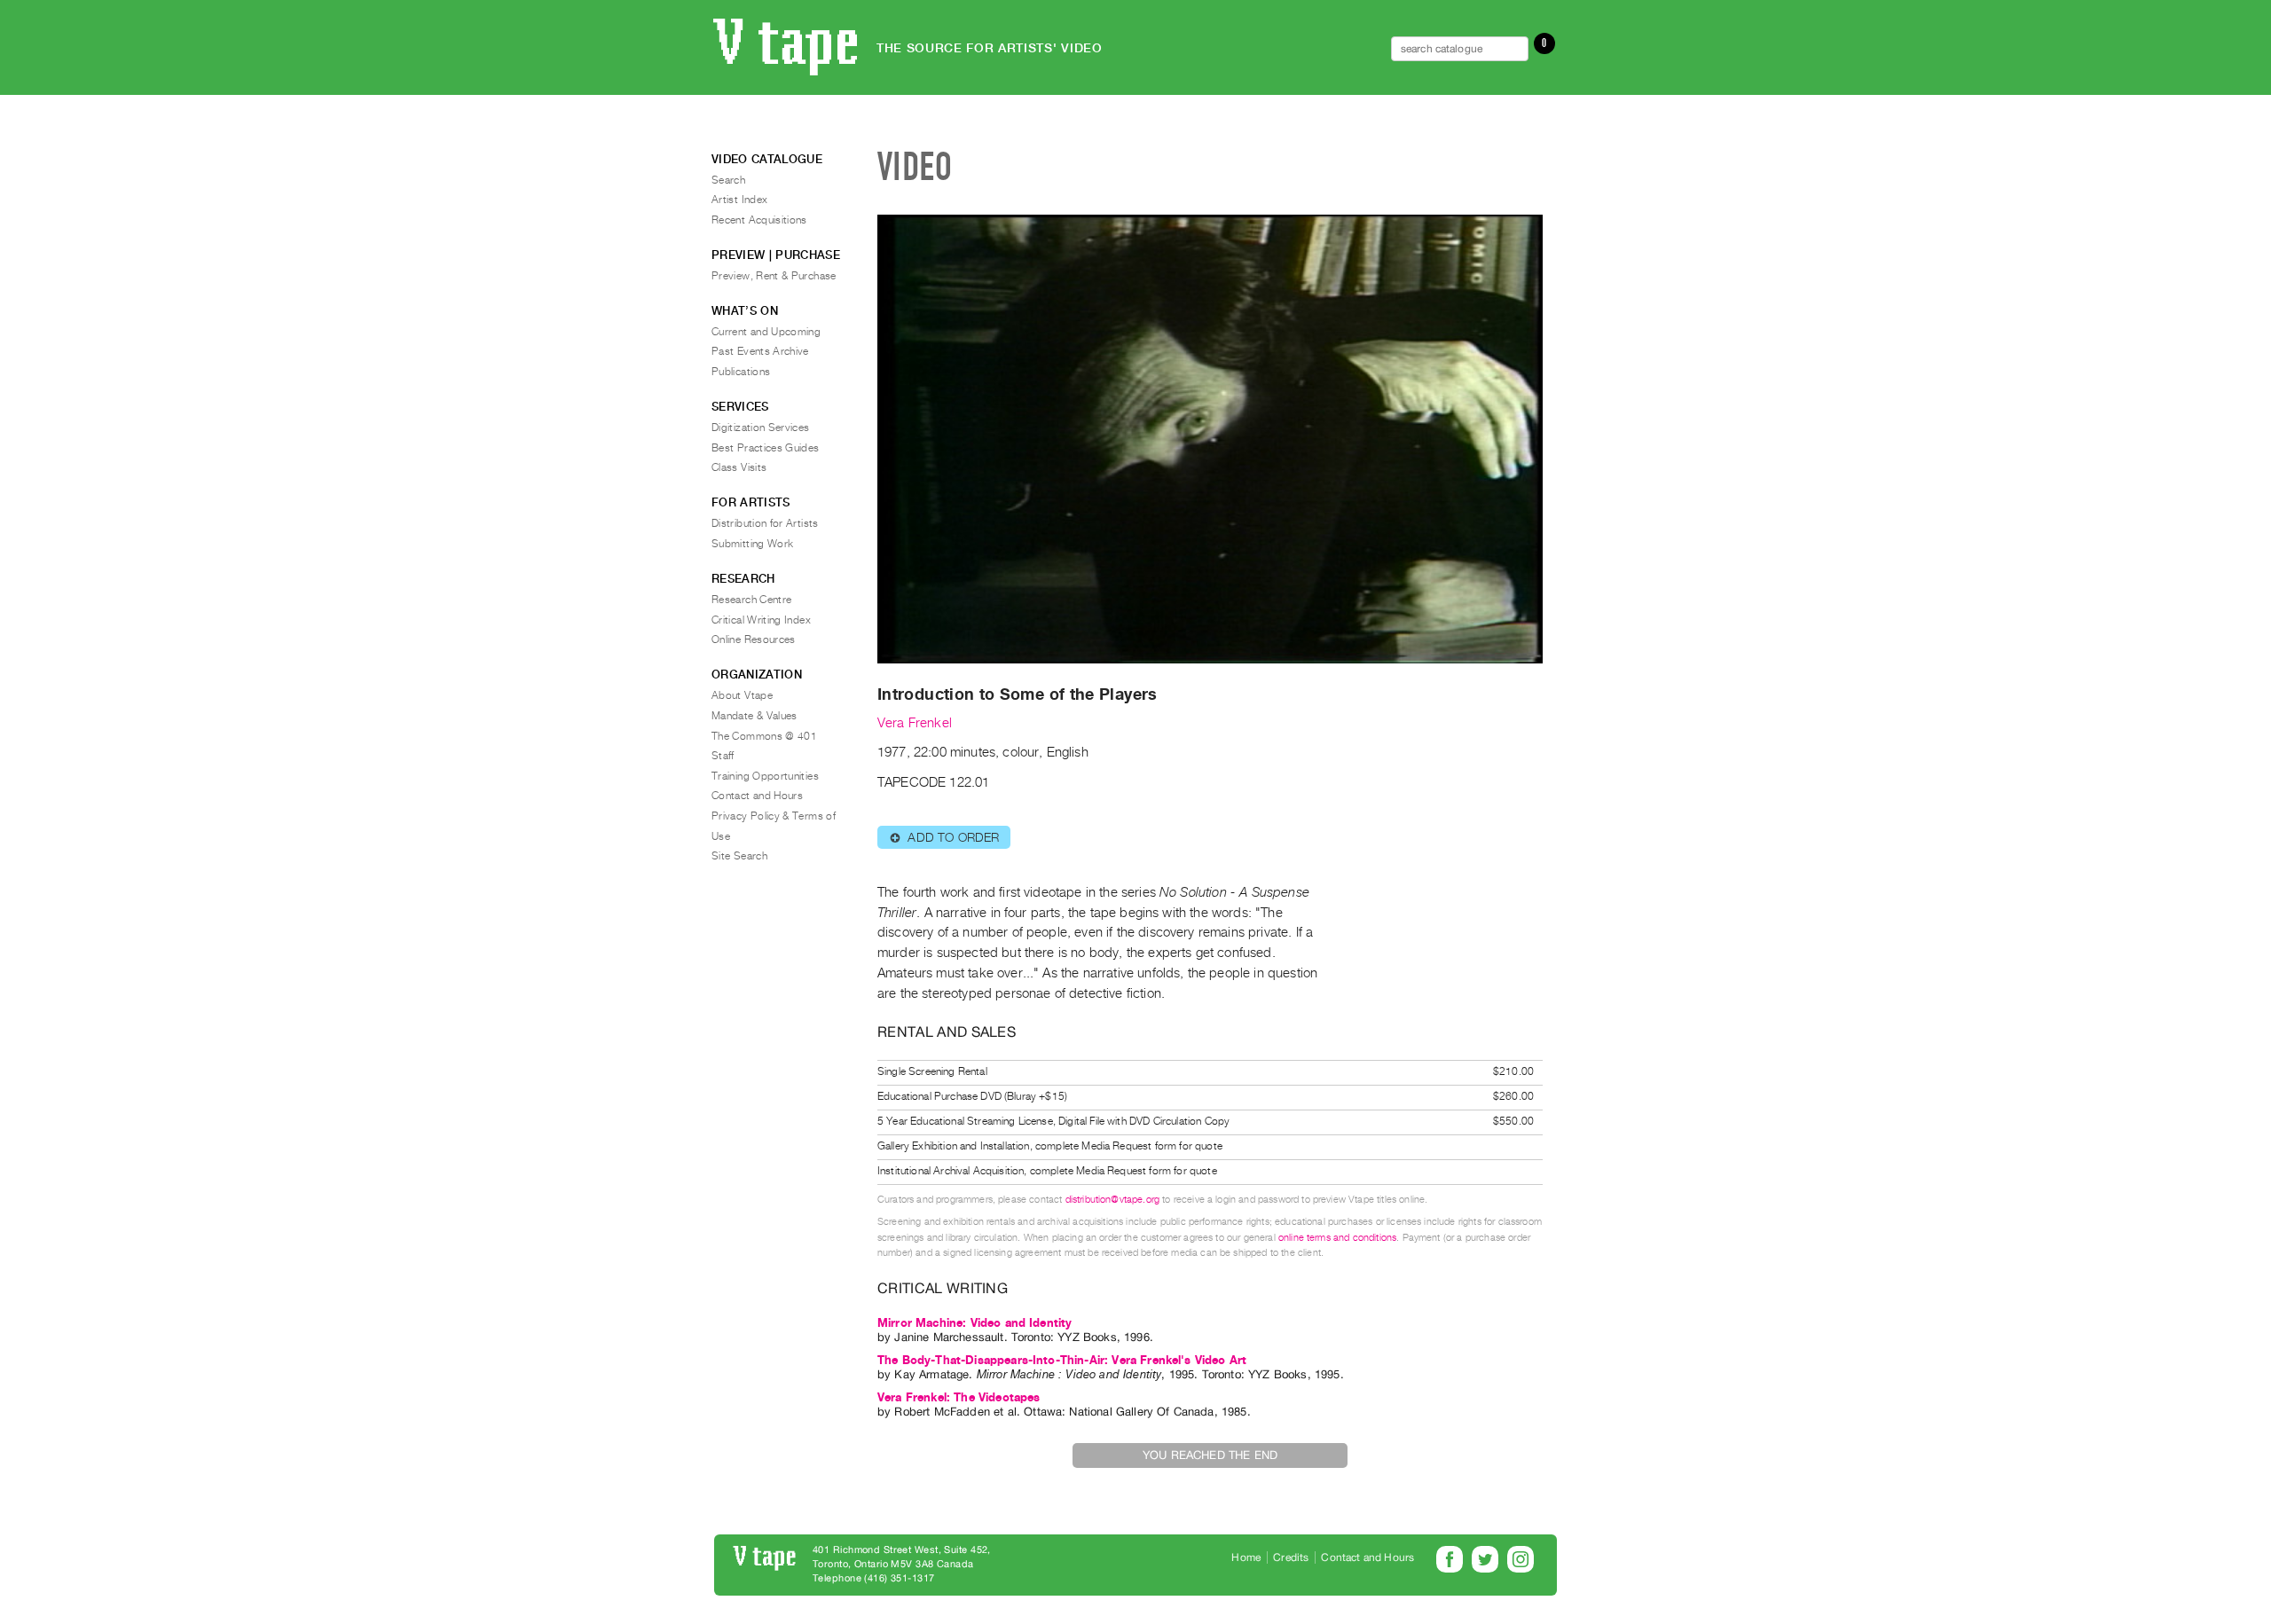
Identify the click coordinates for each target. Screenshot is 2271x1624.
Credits (1291, 1557)
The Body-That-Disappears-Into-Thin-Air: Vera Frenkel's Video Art (1062, 1360)
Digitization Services (761, 428)
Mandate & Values (754, 716)
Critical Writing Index (761, 620)
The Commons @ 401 (764, 736)
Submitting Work (752, 544)
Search (728, 180)
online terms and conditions (1337, 1238)
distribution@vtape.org (1113, 1200)
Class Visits (739, 467)
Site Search (739, 856)
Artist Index (739, 200)
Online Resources (754, 639)
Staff (723, 756)
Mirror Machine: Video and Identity (974, 1323)
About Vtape (742, 695)
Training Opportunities (765, 776)
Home (1246, 1557)
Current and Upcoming (766, 332)
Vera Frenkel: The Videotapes (959, 1397)
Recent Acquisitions (759, 220)
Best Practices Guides (766, 448)
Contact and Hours (757, 796)
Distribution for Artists (765, 523)
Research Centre (751, 600)
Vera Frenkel (915, 723)
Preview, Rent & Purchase (774, 276)
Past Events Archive (760, 351)
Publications (741, 372)
